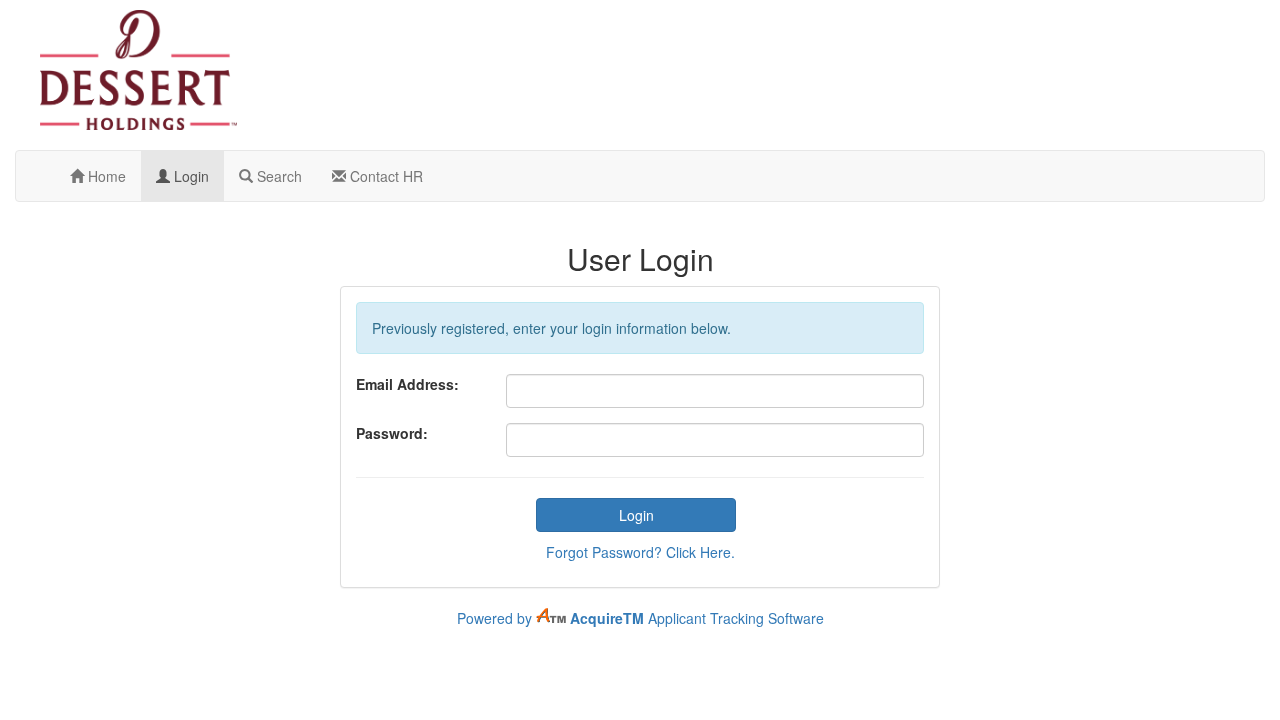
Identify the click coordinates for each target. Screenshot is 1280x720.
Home (105, 176)
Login (189, 176)
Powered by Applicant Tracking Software (640, 618)
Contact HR (384, 176)
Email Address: (407, 384)
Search (277, 176)
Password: (392, 433)
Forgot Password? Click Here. (640, 552)
